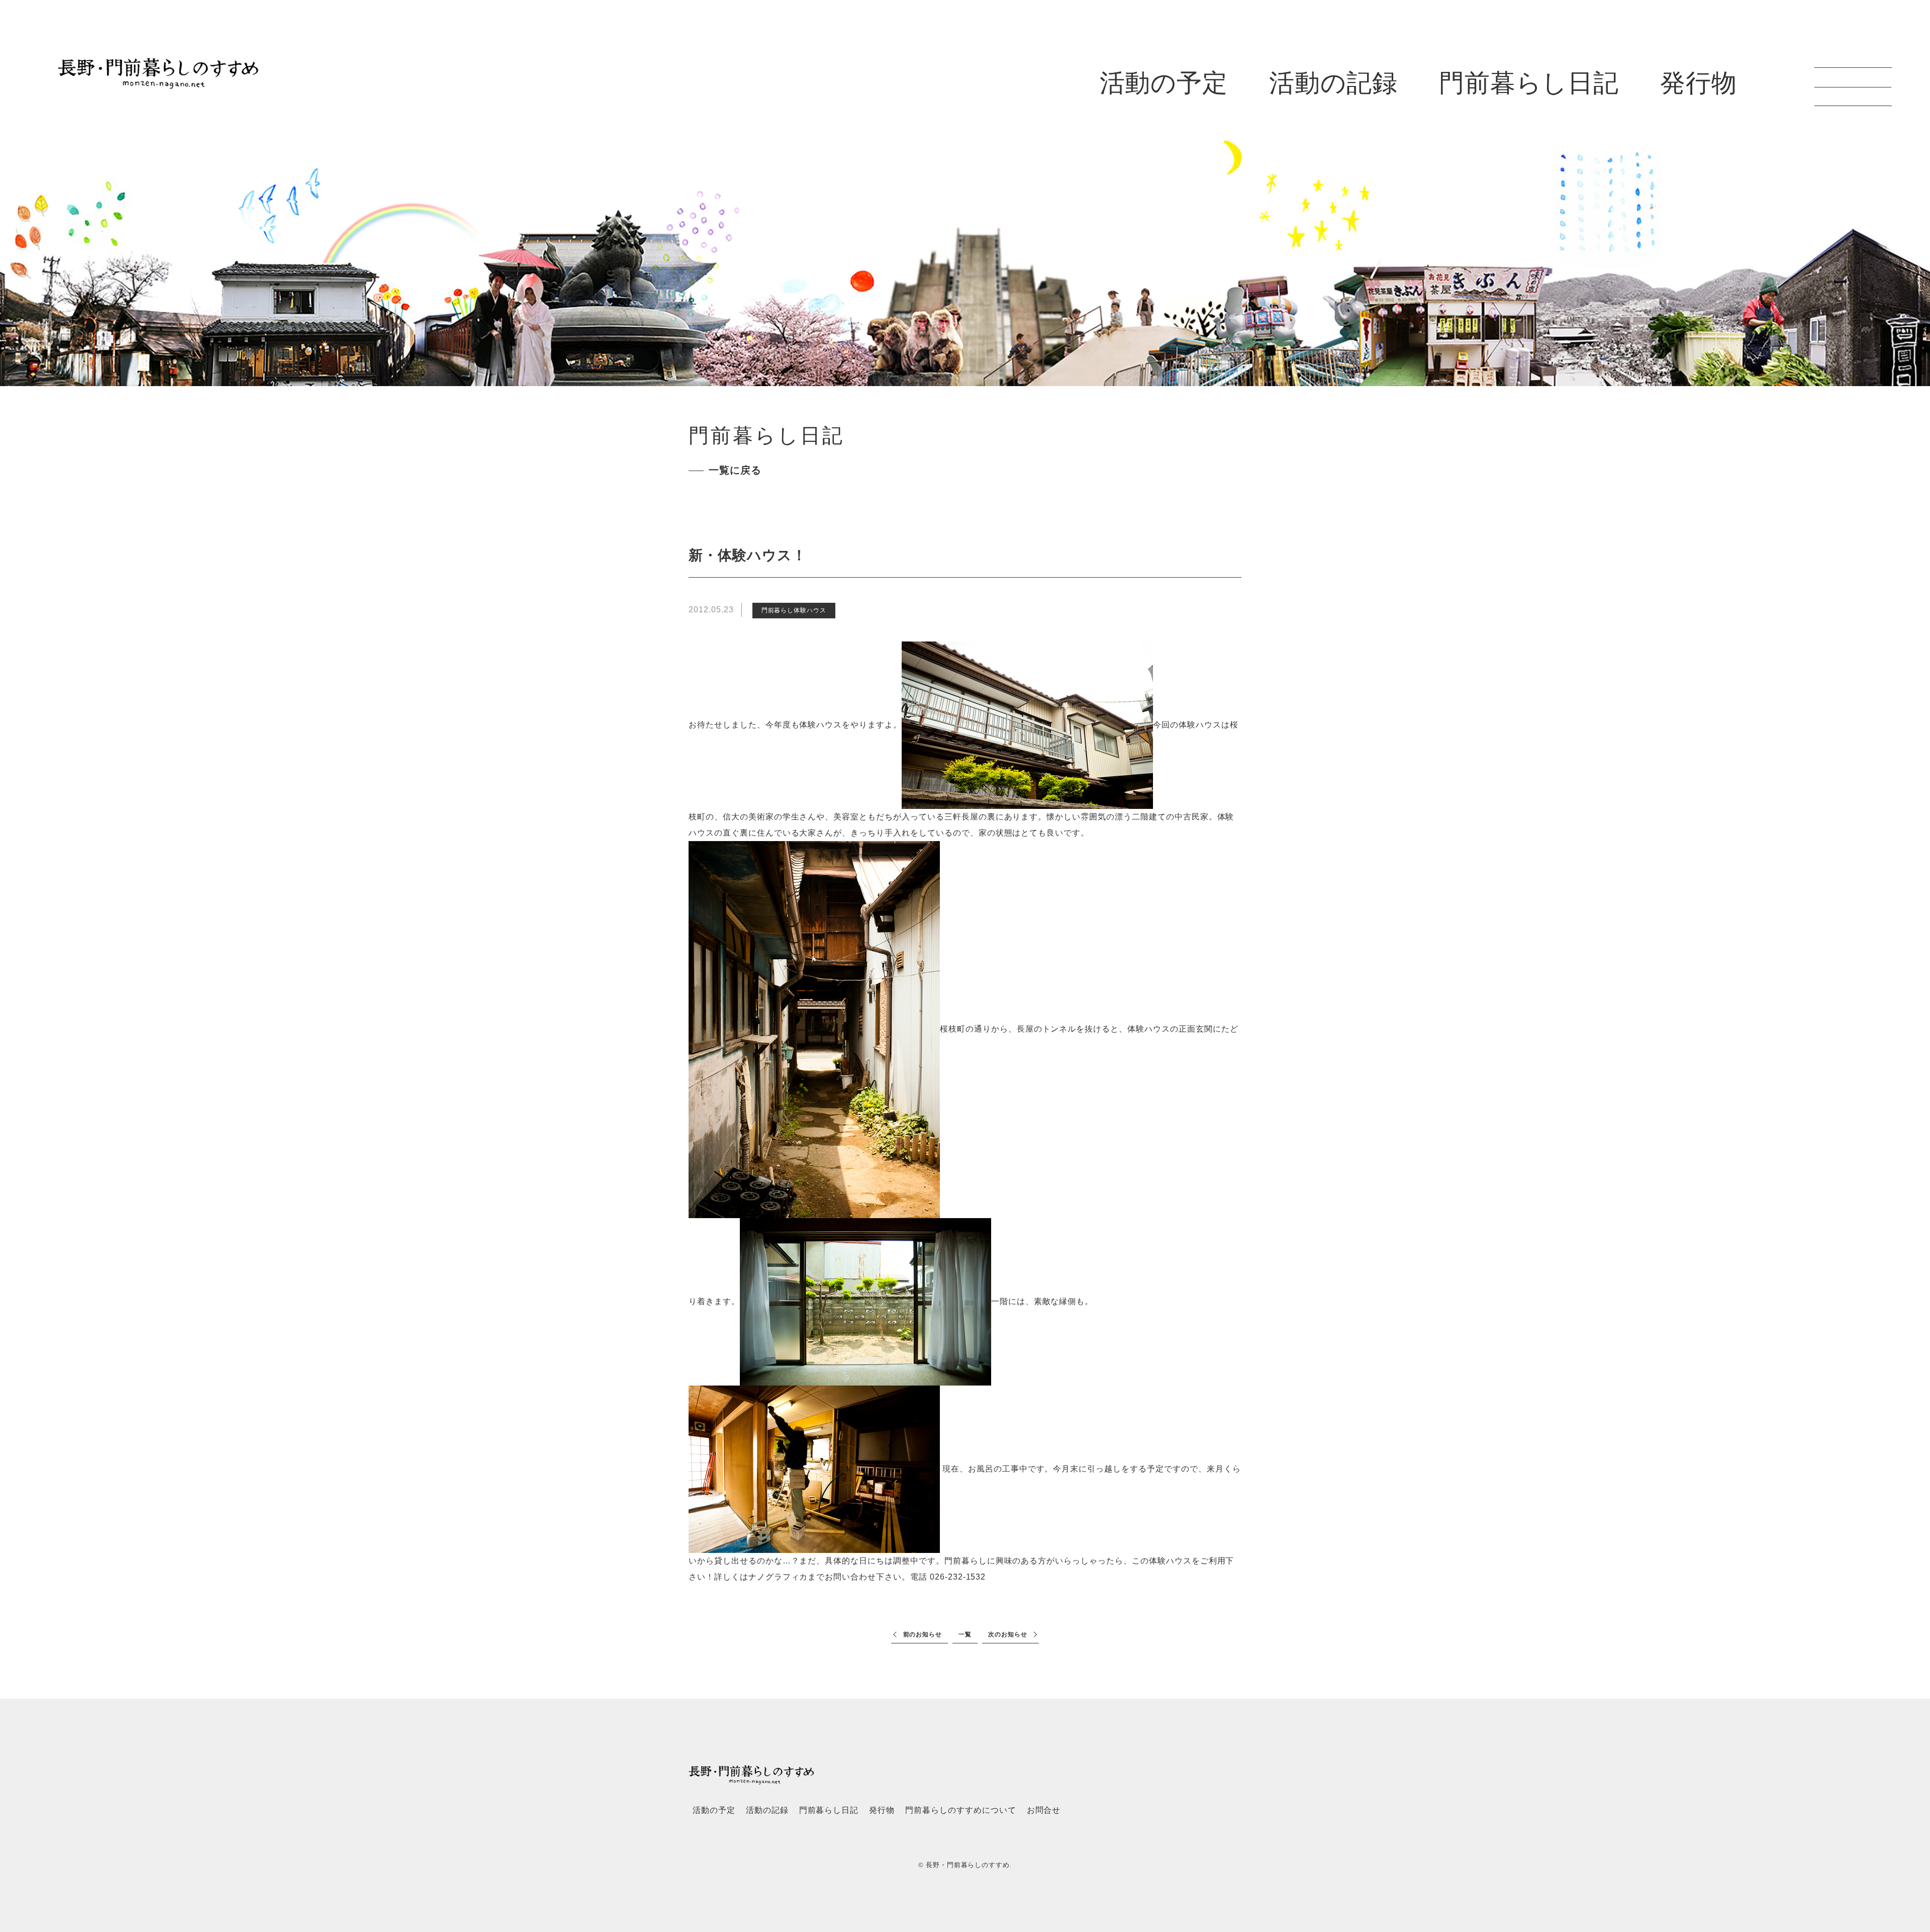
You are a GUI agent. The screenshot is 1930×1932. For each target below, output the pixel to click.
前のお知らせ (923, 1634)
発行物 (1699, 83)
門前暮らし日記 (1529, 83)
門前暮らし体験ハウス (794, 610)
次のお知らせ (1008, 1634)
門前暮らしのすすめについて (960, 1810)
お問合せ (1044, 1810)
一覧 (965, 1634)
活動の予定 (1164, 83)
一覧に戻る (735, 470)
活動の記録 (1333, 83)
